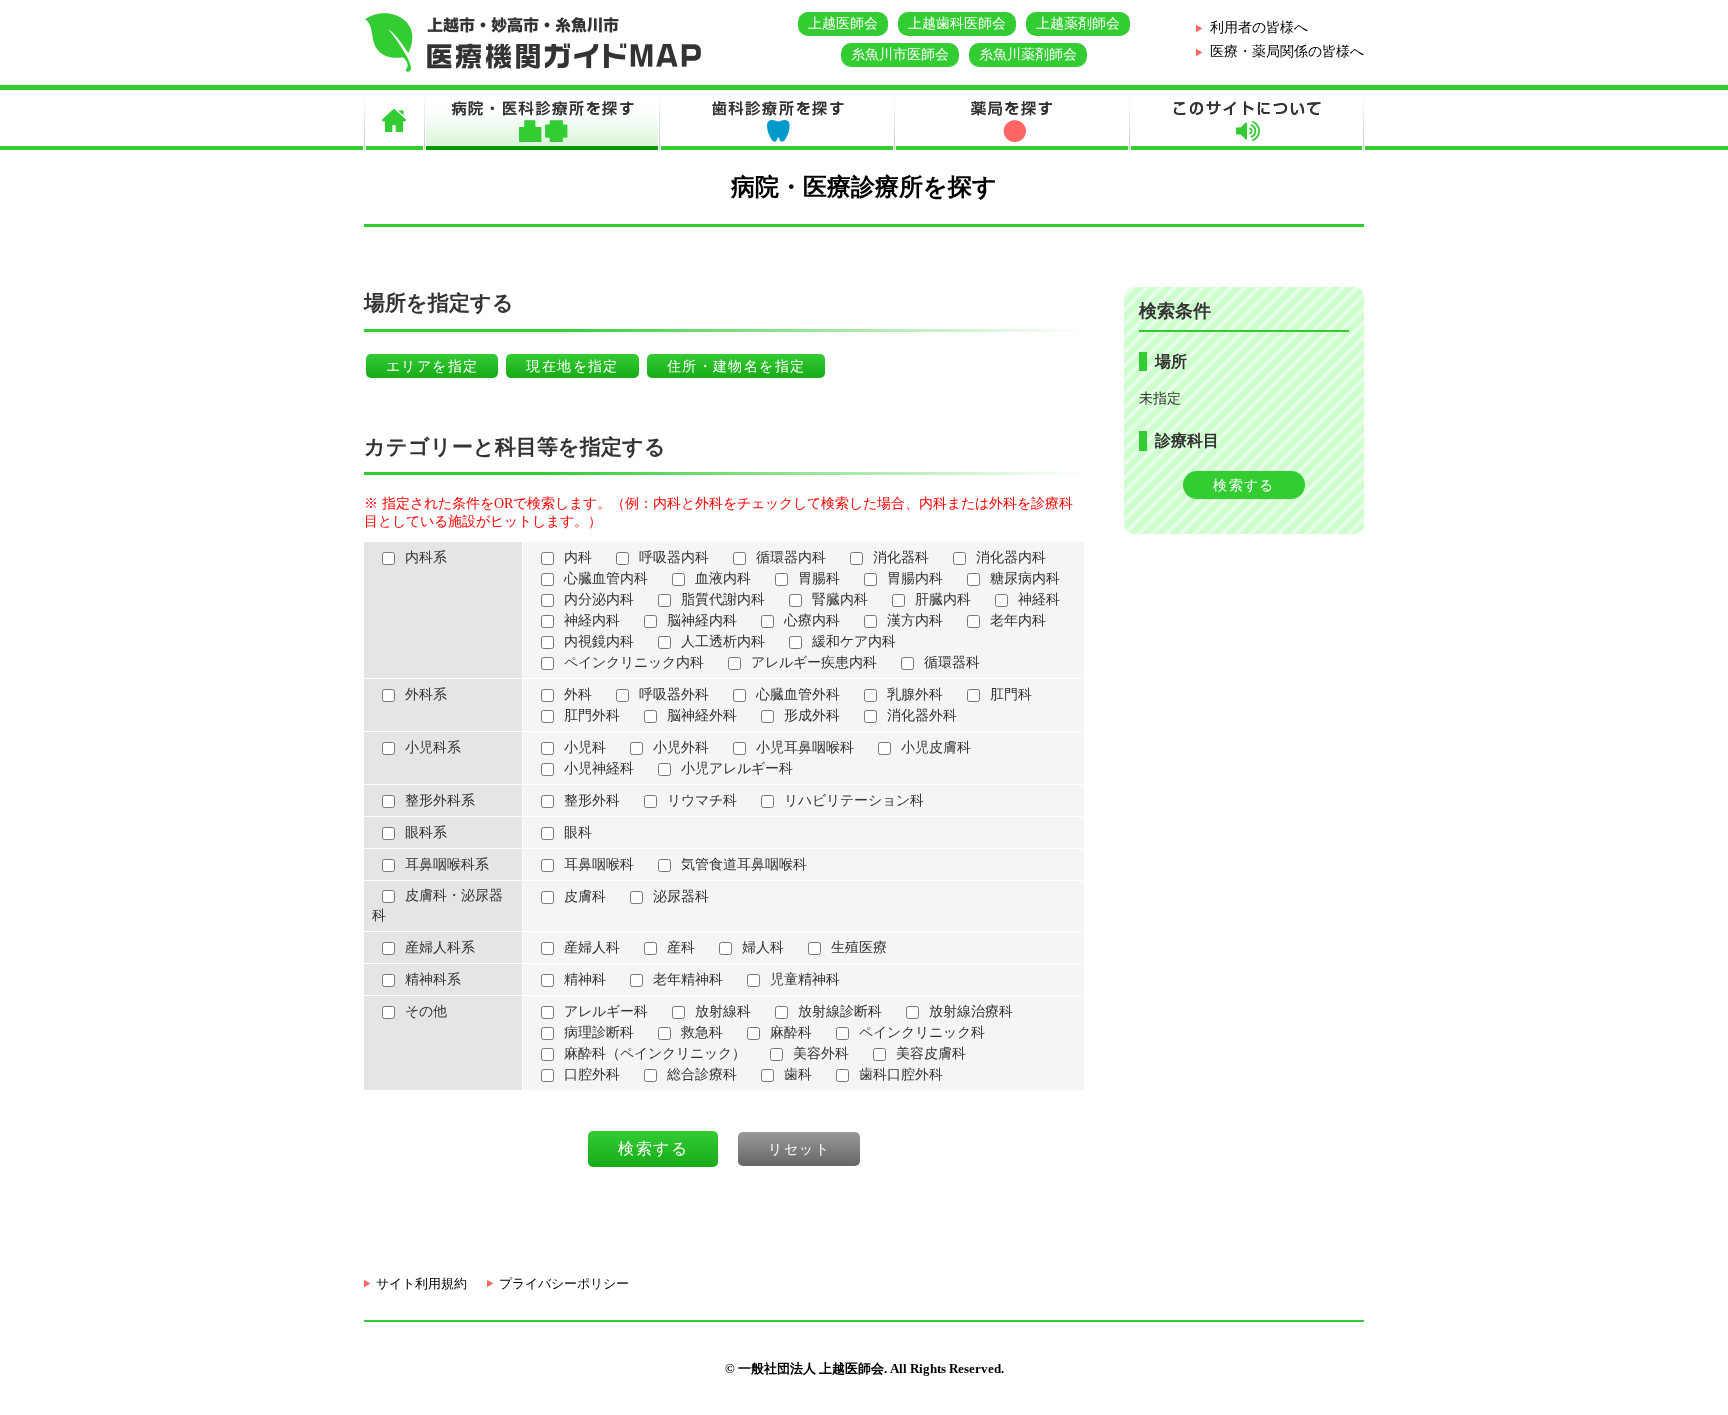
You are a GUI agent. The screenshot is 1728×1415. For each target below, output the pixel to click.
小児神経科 (599, 768)
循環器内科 (791, 557)
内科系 (426, 557)
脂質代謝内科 (723, 599)
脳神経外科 (702, 715)
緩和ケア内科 (854, 641)
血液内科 (723, 578)
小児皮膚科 (936, 747)
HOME (394, 120)
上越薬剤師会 (1078, 23)
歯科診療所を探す (776, 120)
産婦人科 (592, 947)
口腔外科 (592, 1074)
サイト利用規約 (421, 1283)
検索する (1244, 485)
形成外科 (812, 715)
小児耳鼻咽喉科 (805, 747)
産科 (681, 947)
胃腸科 (819, 578)
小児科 (585, 747)
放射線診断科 (840, 1011)
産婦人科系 (440, 947)
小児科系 (433, 747)
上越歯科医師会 (957, 23)
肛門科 (1011, 694)
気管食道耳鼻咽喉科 (744, 864)
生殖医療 (859, 947)
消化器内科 (1011, 557)
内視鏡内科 (599, 641)
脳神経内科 (702, 620)
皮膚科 (585, 896)
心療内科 (812, 620)
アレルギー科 (606, 1011)
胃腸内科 (915, 578)
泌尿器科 (681, 896)
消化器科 (901, 557)
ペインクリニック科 (922, 1032)
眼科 (578, 832)
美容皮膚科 (931, 1053)
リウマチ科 (702, 800)
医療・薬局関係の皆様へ (1287, 51)
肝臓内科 (943, 599)
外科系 (426, 694)
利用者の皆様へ (1259, 27)
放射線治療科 (971, 1011)
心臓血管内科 (606, 578)
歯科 (798, 1074)
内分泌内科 (599, 599)
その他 (426, 1011)
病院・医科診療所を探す (541, 120)
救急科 (702, 1032)
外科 (578, 694)
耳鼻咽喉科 (599, 864)
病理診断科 (599, 1032)
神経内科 (592, 620)
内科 (578, 557)
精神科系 (433, 979)
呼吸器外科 (674, 694)
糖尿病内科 (1025, 578)
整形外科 (592, 800)
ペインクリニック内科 (634, 662)
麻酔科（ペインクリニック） (655, 1053)
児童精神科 (805, 979)
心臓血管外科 (798, 694)
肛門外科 (592, 715)
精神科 (585, 979)
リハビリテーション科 (854, 800)
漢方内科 (915, 620)
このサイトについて (1246, 120)
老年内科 (1018, 620)
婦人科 (763, 947)
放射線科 (723, 1011)
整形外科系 (440, 800)
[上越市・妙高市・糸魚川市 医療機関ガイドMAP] (534, 67)
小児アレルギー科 (737, 768)
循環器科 (952, 662)
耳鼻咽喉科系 (447, 864)
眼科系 (426, 832)
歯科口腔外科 (901, 1074)
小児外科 (681, 747)
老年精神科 (688, 979)
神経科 (1039, 599)
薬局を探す (1011, 120)
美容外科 (821, 1053)
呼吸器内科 (674, 557)
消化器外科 (922, 715)
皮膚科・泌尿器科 (437, 905)
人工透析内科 (723, 641)
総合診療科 (702, 1074)
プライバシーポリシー (564, 1283)
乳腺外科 (915, 694)
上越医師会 (843, 23)
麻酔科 (791, 1032)
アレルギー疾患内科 (814, 662)
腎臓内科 (840, 599)
